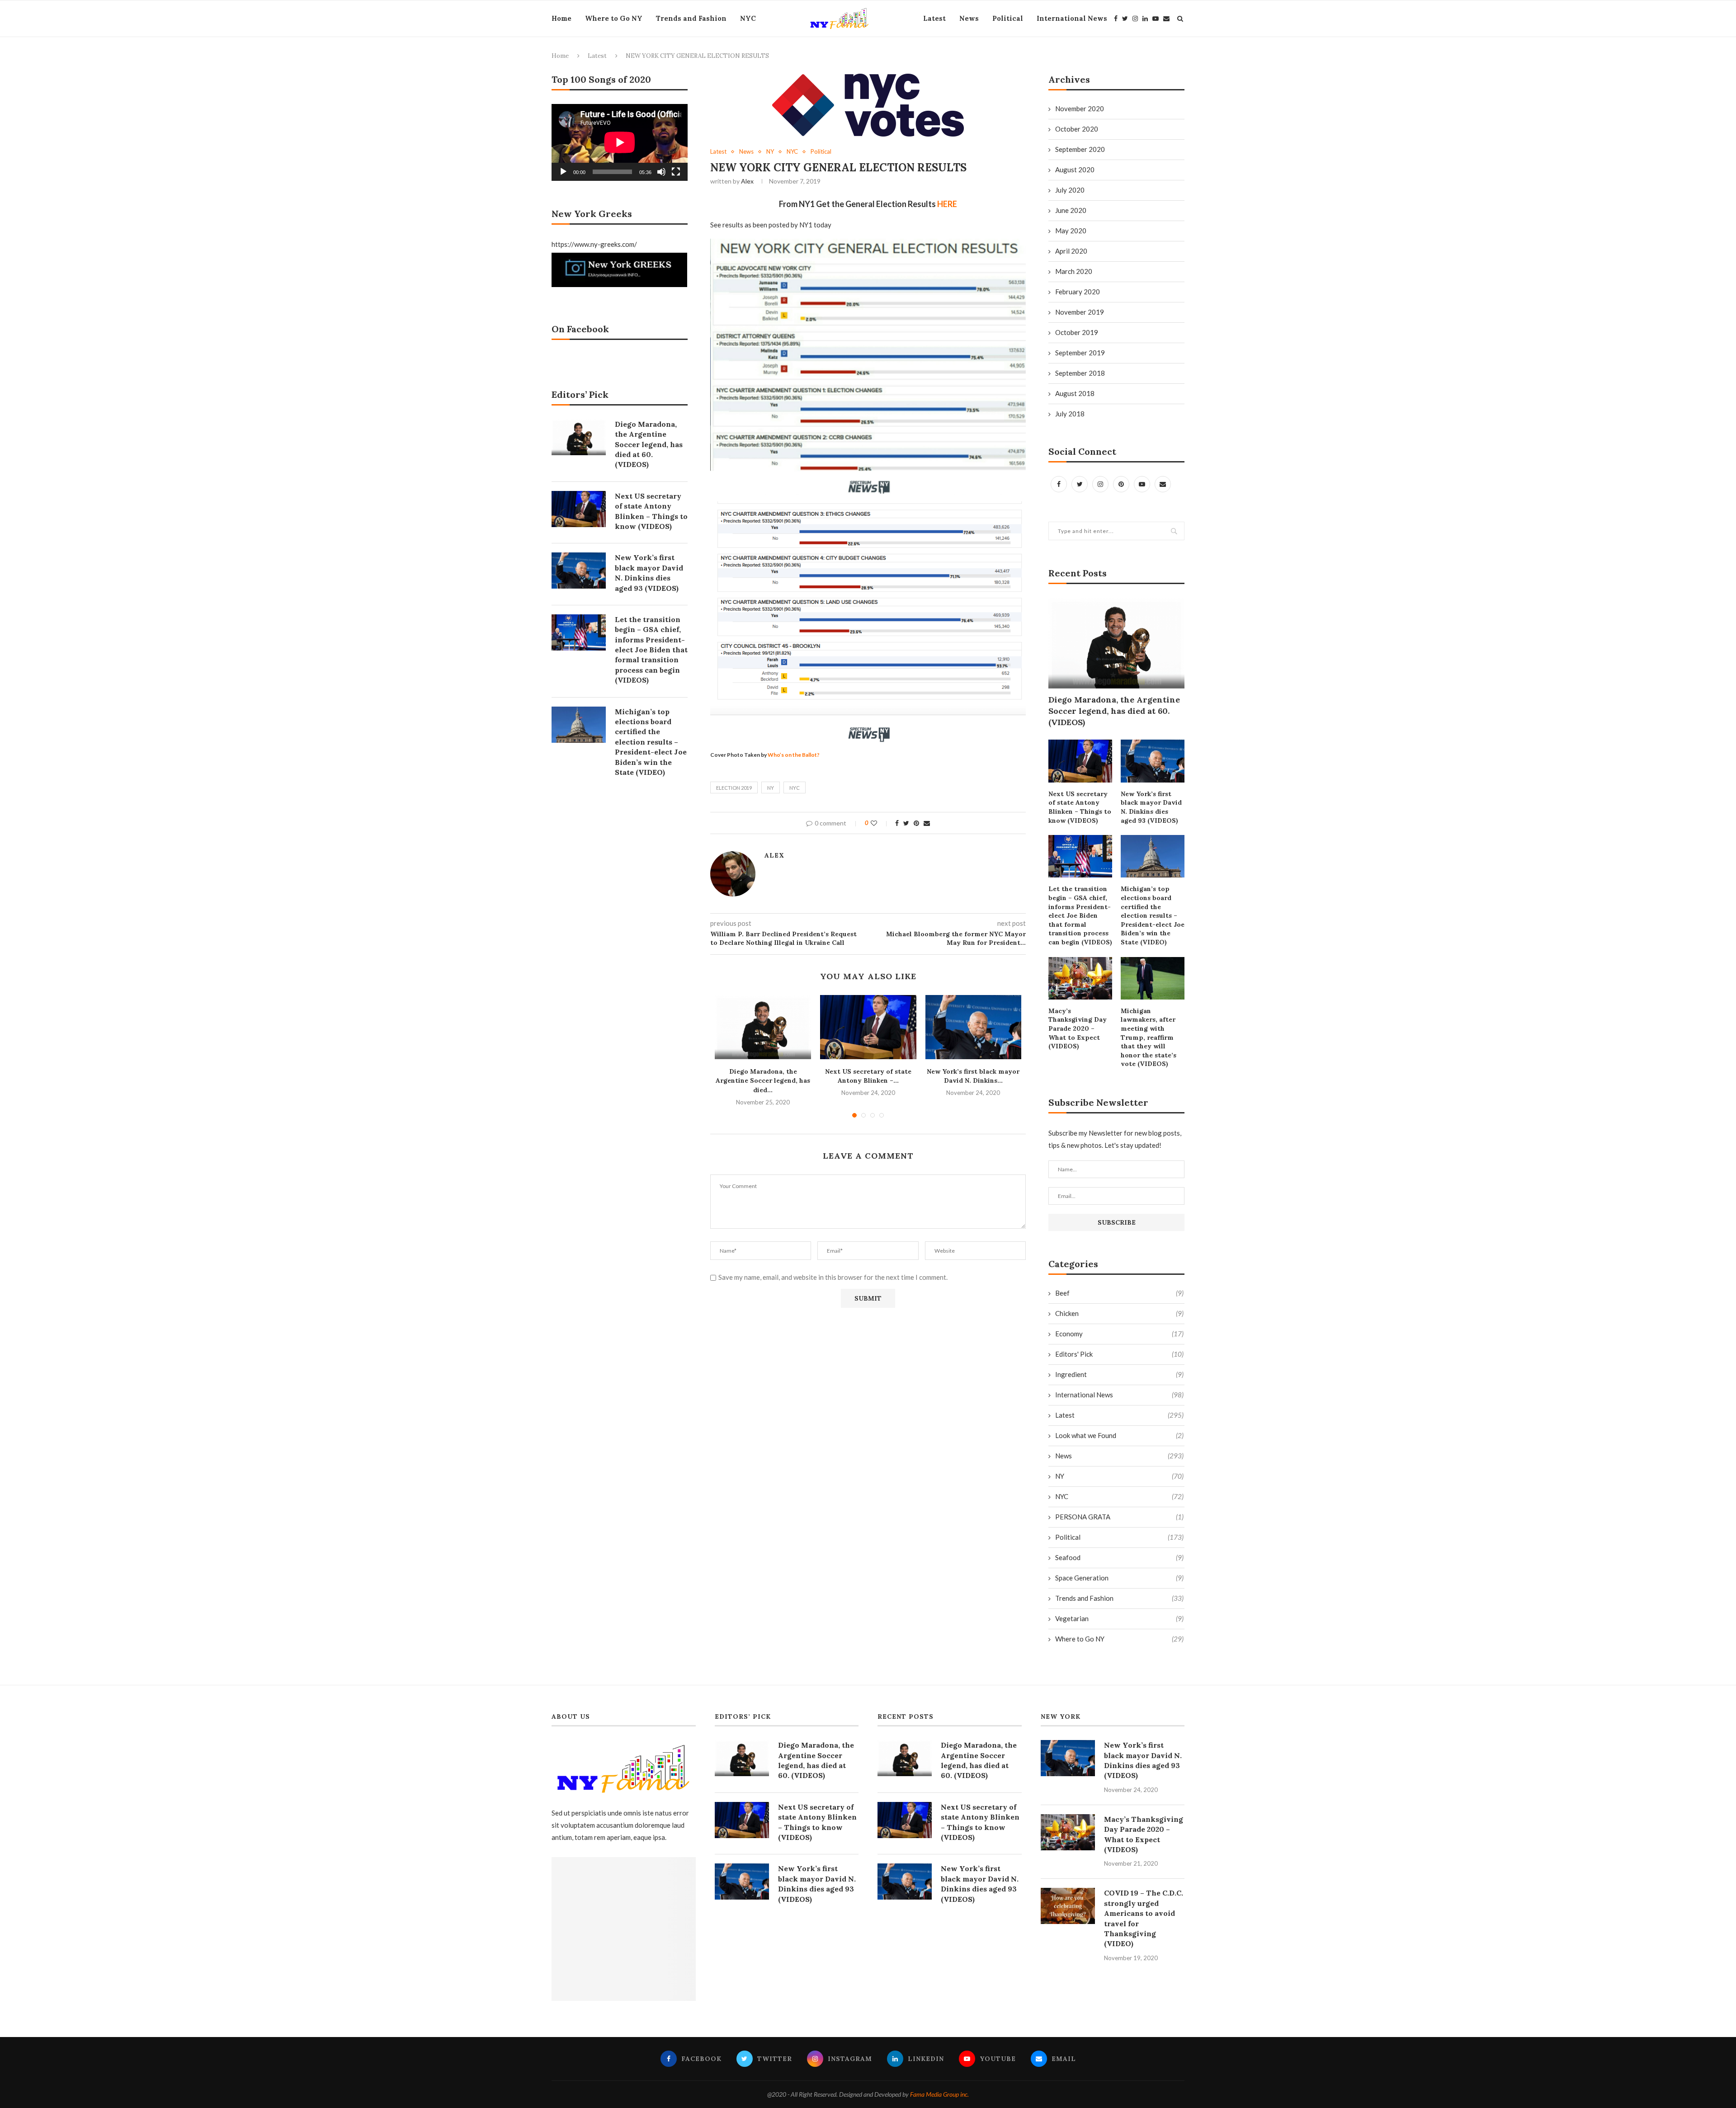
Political (1008, 18)
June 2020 (1071, 210)
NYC (748, 18)
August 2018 (1075, 393)
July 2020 (1070, 190)
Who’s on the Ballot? (794, 755)
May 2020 (1071, 231)
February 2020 (1078, 292)
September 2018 (1080, 373)
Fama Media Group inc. (939, 2094)
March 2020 (1074, 271)
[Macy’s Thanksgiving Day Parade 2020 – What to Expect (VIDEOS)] (1080, 978)
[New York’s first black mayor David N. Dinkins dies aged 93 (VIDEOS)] (974, 1027)
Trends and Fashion (691, 18)
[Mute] (661, 172)
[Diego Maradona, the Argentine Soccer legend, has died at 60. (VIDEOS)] (763, 1027)
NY (770, 152)
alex (747, 181)
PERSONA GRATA (1119, 1517)
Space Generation (1119, 1578)
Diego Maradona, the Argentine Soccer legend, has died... (763, 1081)
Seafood (1119, 1557)
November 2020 (1080, 108)
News (969, 18)
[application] (620, 142)
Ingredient (1119, 1374)
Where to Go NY (614, 18)
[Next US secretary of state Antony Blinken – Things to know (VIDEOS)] (868, 1027)
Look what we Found (1119, 1435)
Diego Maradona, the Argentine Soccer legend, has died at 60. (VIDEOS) (1114, 711)
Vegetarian (1119, 1618)
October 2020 (1077, 129)
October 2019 (1077, 332)
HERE (947, 204)
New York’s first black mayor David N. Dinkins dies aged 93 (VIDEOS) (1151, 807)
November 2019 (1080, 312)
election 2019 (734, 788)
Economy (1119, 1334)
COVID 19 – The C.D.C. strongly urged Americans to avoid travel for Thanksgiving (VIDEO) (1144, 1918)
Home (561, 18)
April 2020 (1071, 251)
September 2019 (1080, 353)
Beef (1119, 1293)
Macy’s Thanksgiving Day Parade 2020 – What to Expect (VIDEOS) (1078, 1028)
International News (1072, 18)
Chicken (1119, 1313)
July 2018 (1070, 414)
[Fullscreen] (676, 172)
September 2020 (1080, 149)
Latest (934, 18)
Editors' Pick (1119, 1354)
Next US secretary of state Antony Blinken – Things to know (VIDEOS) (1080, 807)
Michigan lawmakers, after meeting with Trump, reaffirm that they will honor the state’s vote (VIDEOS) (1149, 1037)
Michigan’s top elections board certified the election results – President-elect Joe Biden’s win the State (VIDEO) (1153, 915)
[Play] (563, 172)
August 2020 (1075, 170)
